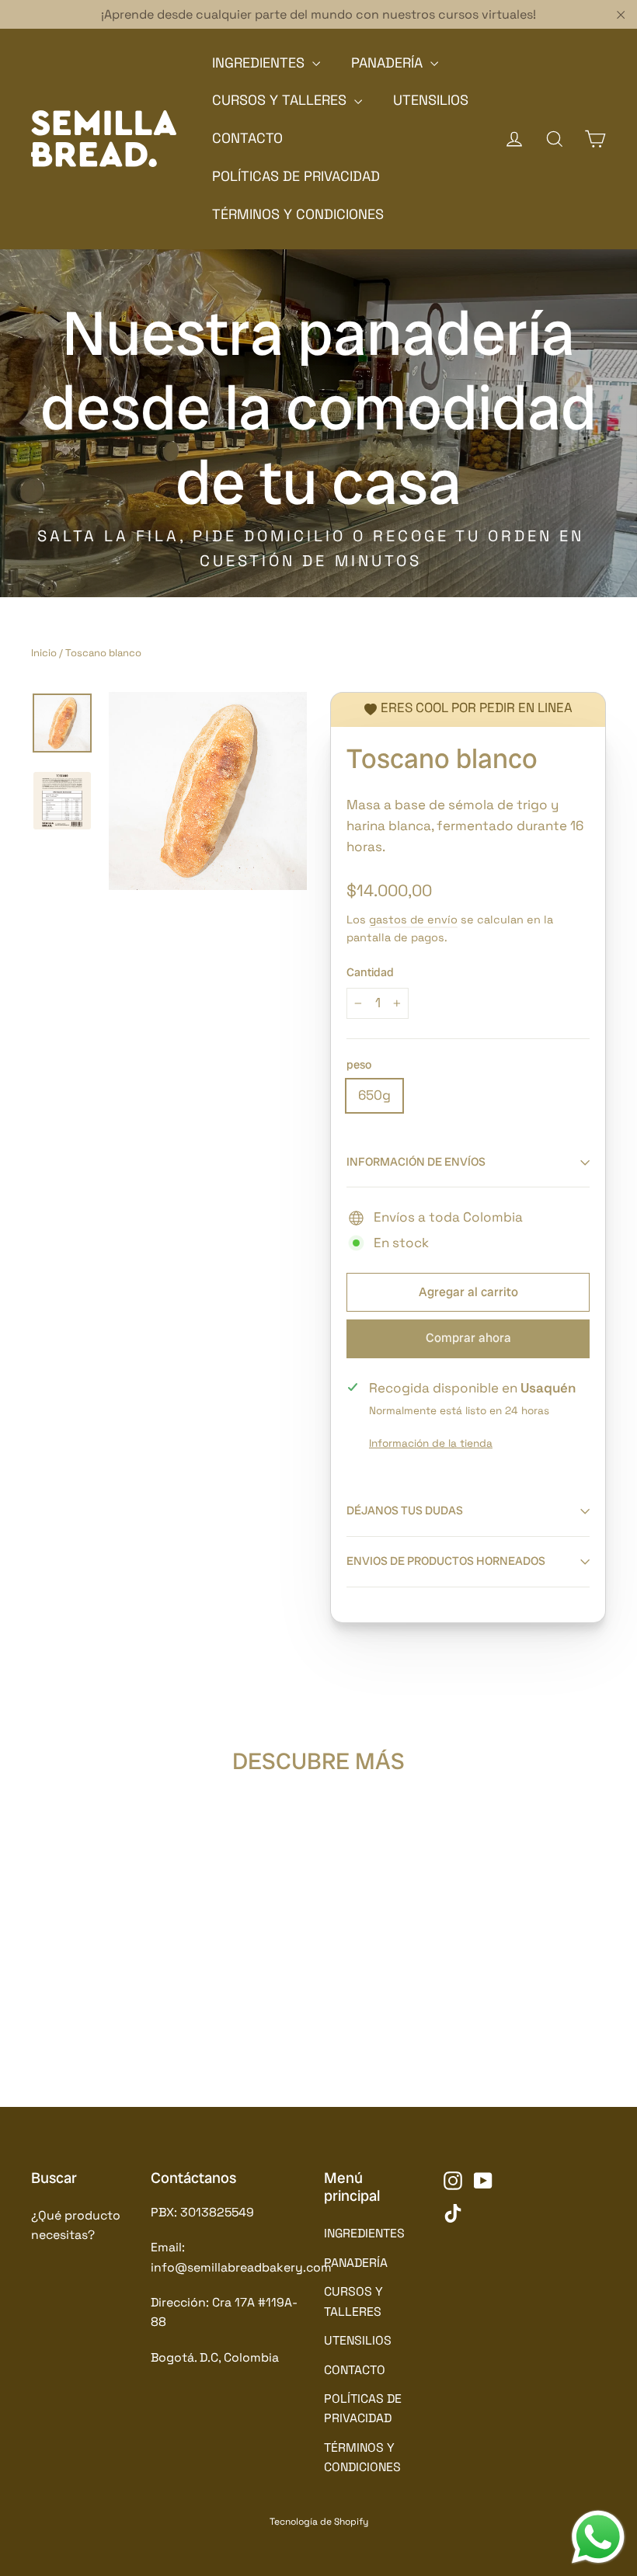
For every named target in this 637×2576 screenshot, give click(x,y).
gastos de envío (413, 920)
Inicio (44, 653)
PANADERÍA (389, 63)
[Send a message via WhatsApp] (598, 2537)
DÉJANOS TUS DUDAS (405, 1510)
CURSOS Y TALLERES (281, 100)
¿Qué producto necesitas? (76, 2225)
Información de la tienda (431, 1443)
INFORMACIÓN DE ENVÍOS (416, 1162)
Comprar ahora (468, 1338)
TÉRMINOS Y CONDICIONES (298, 214)
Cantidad (370, 973)
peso (359, 1066)
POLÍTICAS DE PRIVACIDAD (296, 176)
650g (374, 1095)
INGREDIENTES (260, 63)
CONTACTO (247, 138)
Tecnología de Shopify (319, 2522)
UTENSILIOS (431, 100)
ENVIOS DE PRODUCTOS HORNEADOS (446, 1561)
